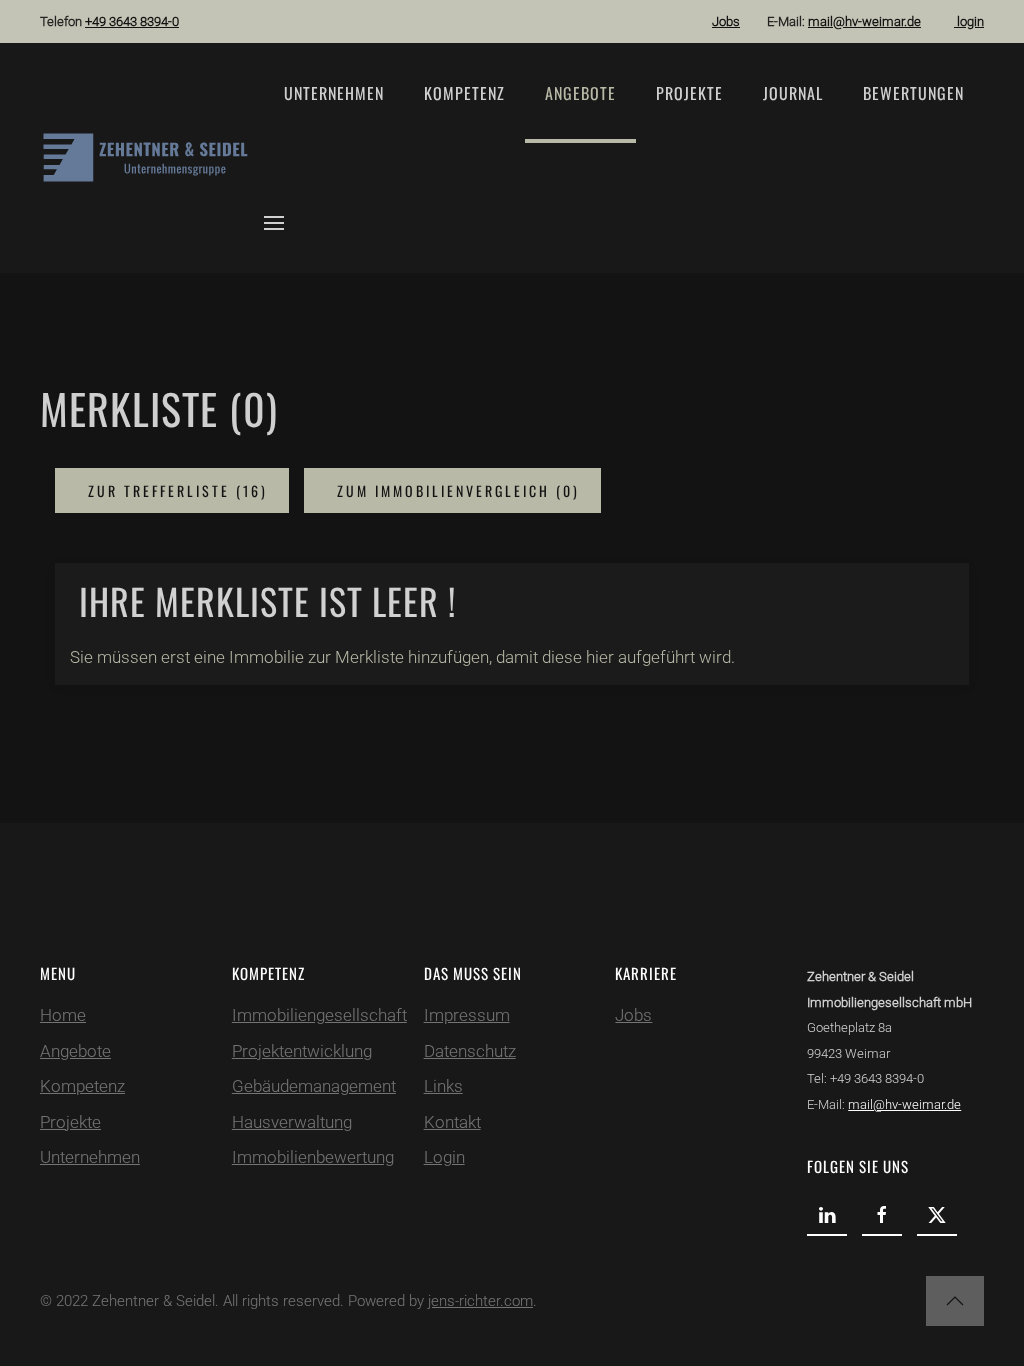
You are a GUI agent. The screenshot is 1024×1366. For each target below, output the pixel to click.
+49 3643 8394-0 (132, 21)
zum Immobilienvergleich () (455, 490)
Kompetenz (464, 93)
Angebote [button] (580, 93)
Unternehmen (334, 93)
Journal (793, 93)
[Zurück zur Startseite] (152, 158)
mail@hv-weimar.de (864, 21)
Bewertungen (913, 93)
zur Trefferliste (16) (175, 490)
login (969, 21)
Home (63, 1015)
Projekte (689, 93)
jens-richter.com (480, 1301)
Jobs (726, 21)
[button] (274, 223)
